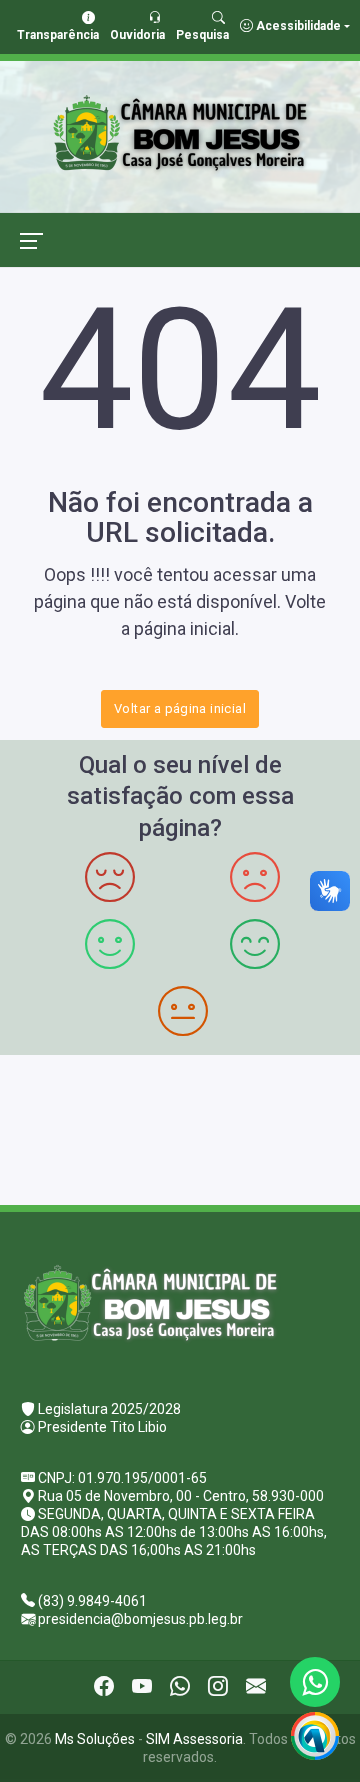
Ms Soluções (95, 1739)
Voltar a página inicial (180, 708)
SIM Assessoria (194, 1739)
